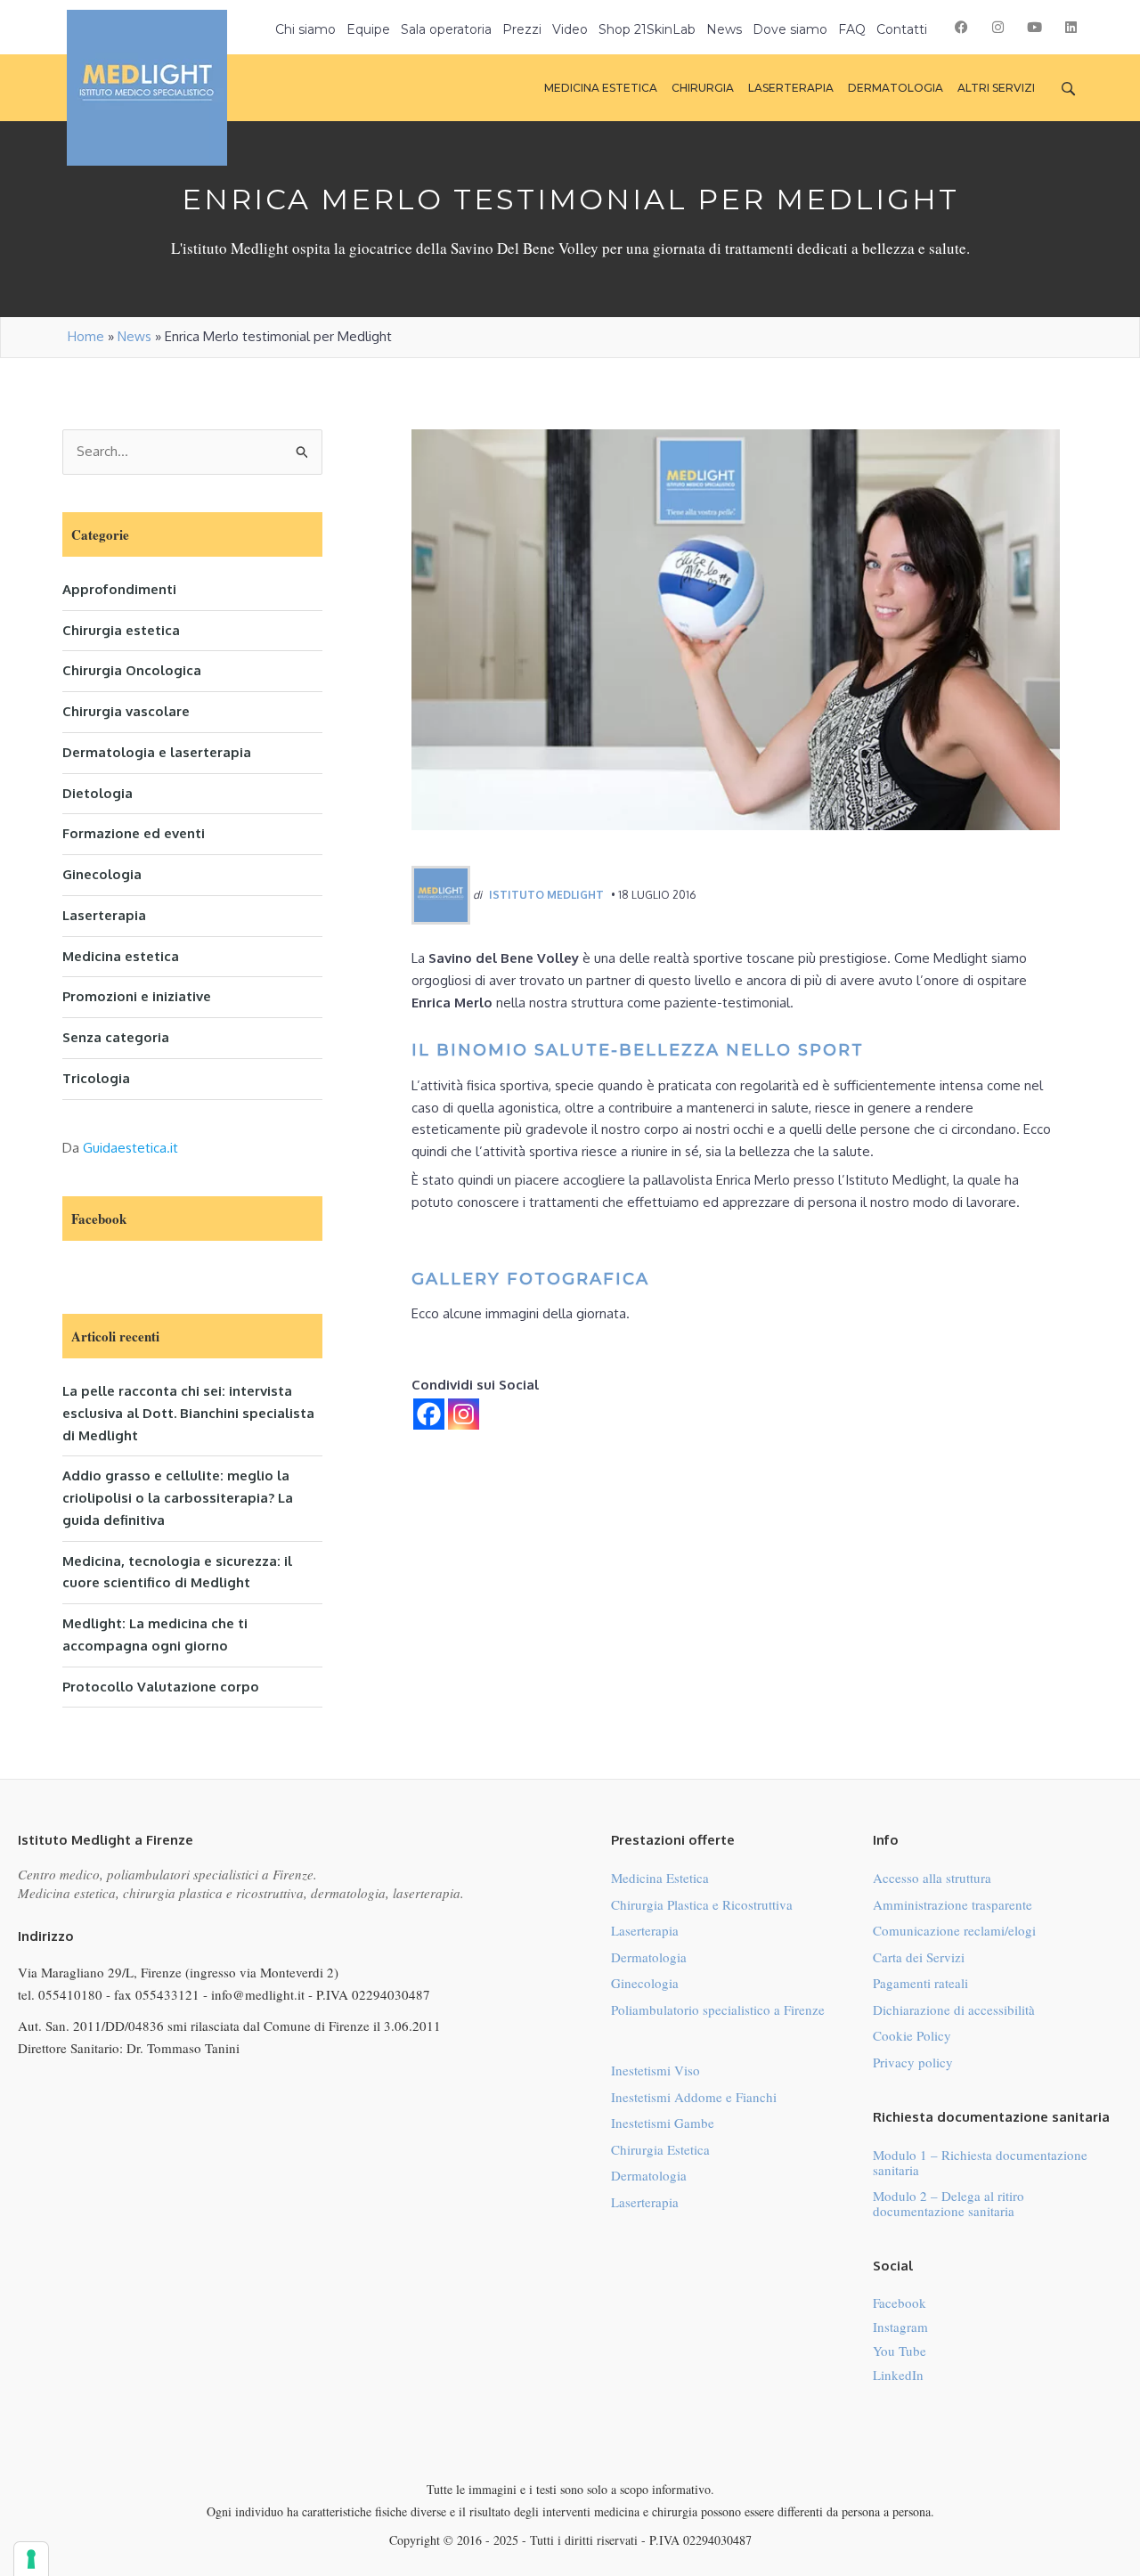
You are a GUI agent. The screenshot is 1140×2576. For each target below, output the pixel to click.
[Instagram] (464, 1414)
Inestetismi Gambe (663, 2123)
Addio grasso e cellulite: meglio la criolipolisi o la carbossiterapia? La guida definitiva (178, 1498)
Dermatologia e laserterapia (157, 752)
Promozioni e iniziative (137, 996)
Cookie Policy (912, 2035)
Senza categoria (116, 1037)
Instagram (900, 2327)
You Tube (900, 2351)
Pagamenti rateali (920, 1983)
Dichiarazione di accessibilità (954, 2009)
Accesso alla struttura (932, 1878)
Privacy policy (913, 2062)
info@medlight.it (258, 1994)
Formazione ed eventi (134, 833)
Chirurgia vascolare (126, 711)
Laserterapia (104, 915)
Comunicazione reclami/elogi (954, 1930)
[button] (961, 27)
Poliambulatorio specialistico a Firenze (718, 2009)
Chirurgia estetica (121, 630)
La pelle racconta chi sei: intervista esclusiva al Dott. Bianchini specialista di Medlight (188, 1413)
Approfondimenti (119, 589)
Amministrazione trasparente (953, 1904)
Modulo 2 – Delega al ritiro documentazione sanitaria (949, 2203)
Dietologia (98, 793)
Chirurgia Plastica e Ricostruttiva (702, 1904)
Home (86, 336)
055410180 (70, 1994)
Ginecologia (102, 874)
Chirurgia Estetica (660, 2149)
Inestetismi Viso (655, 2070)
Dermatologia (649, 1957)
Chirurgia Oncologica (132, 670)
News (134, 336)
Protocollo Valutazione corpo (161, 1687)
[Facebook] (429, 1414)
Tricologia (96, 1078)
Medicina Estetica (660, 1878)
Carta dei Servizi (919, 1957)
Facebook (900, 2303)
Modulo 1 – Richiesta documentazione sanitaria (980, 2162)
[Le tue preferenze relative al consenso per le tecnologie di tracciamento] (31, 2559)
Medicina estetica (121, 956)
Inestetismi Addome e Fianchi (694, 2097)
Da (120, 1148)
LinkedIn (898, 2375)
